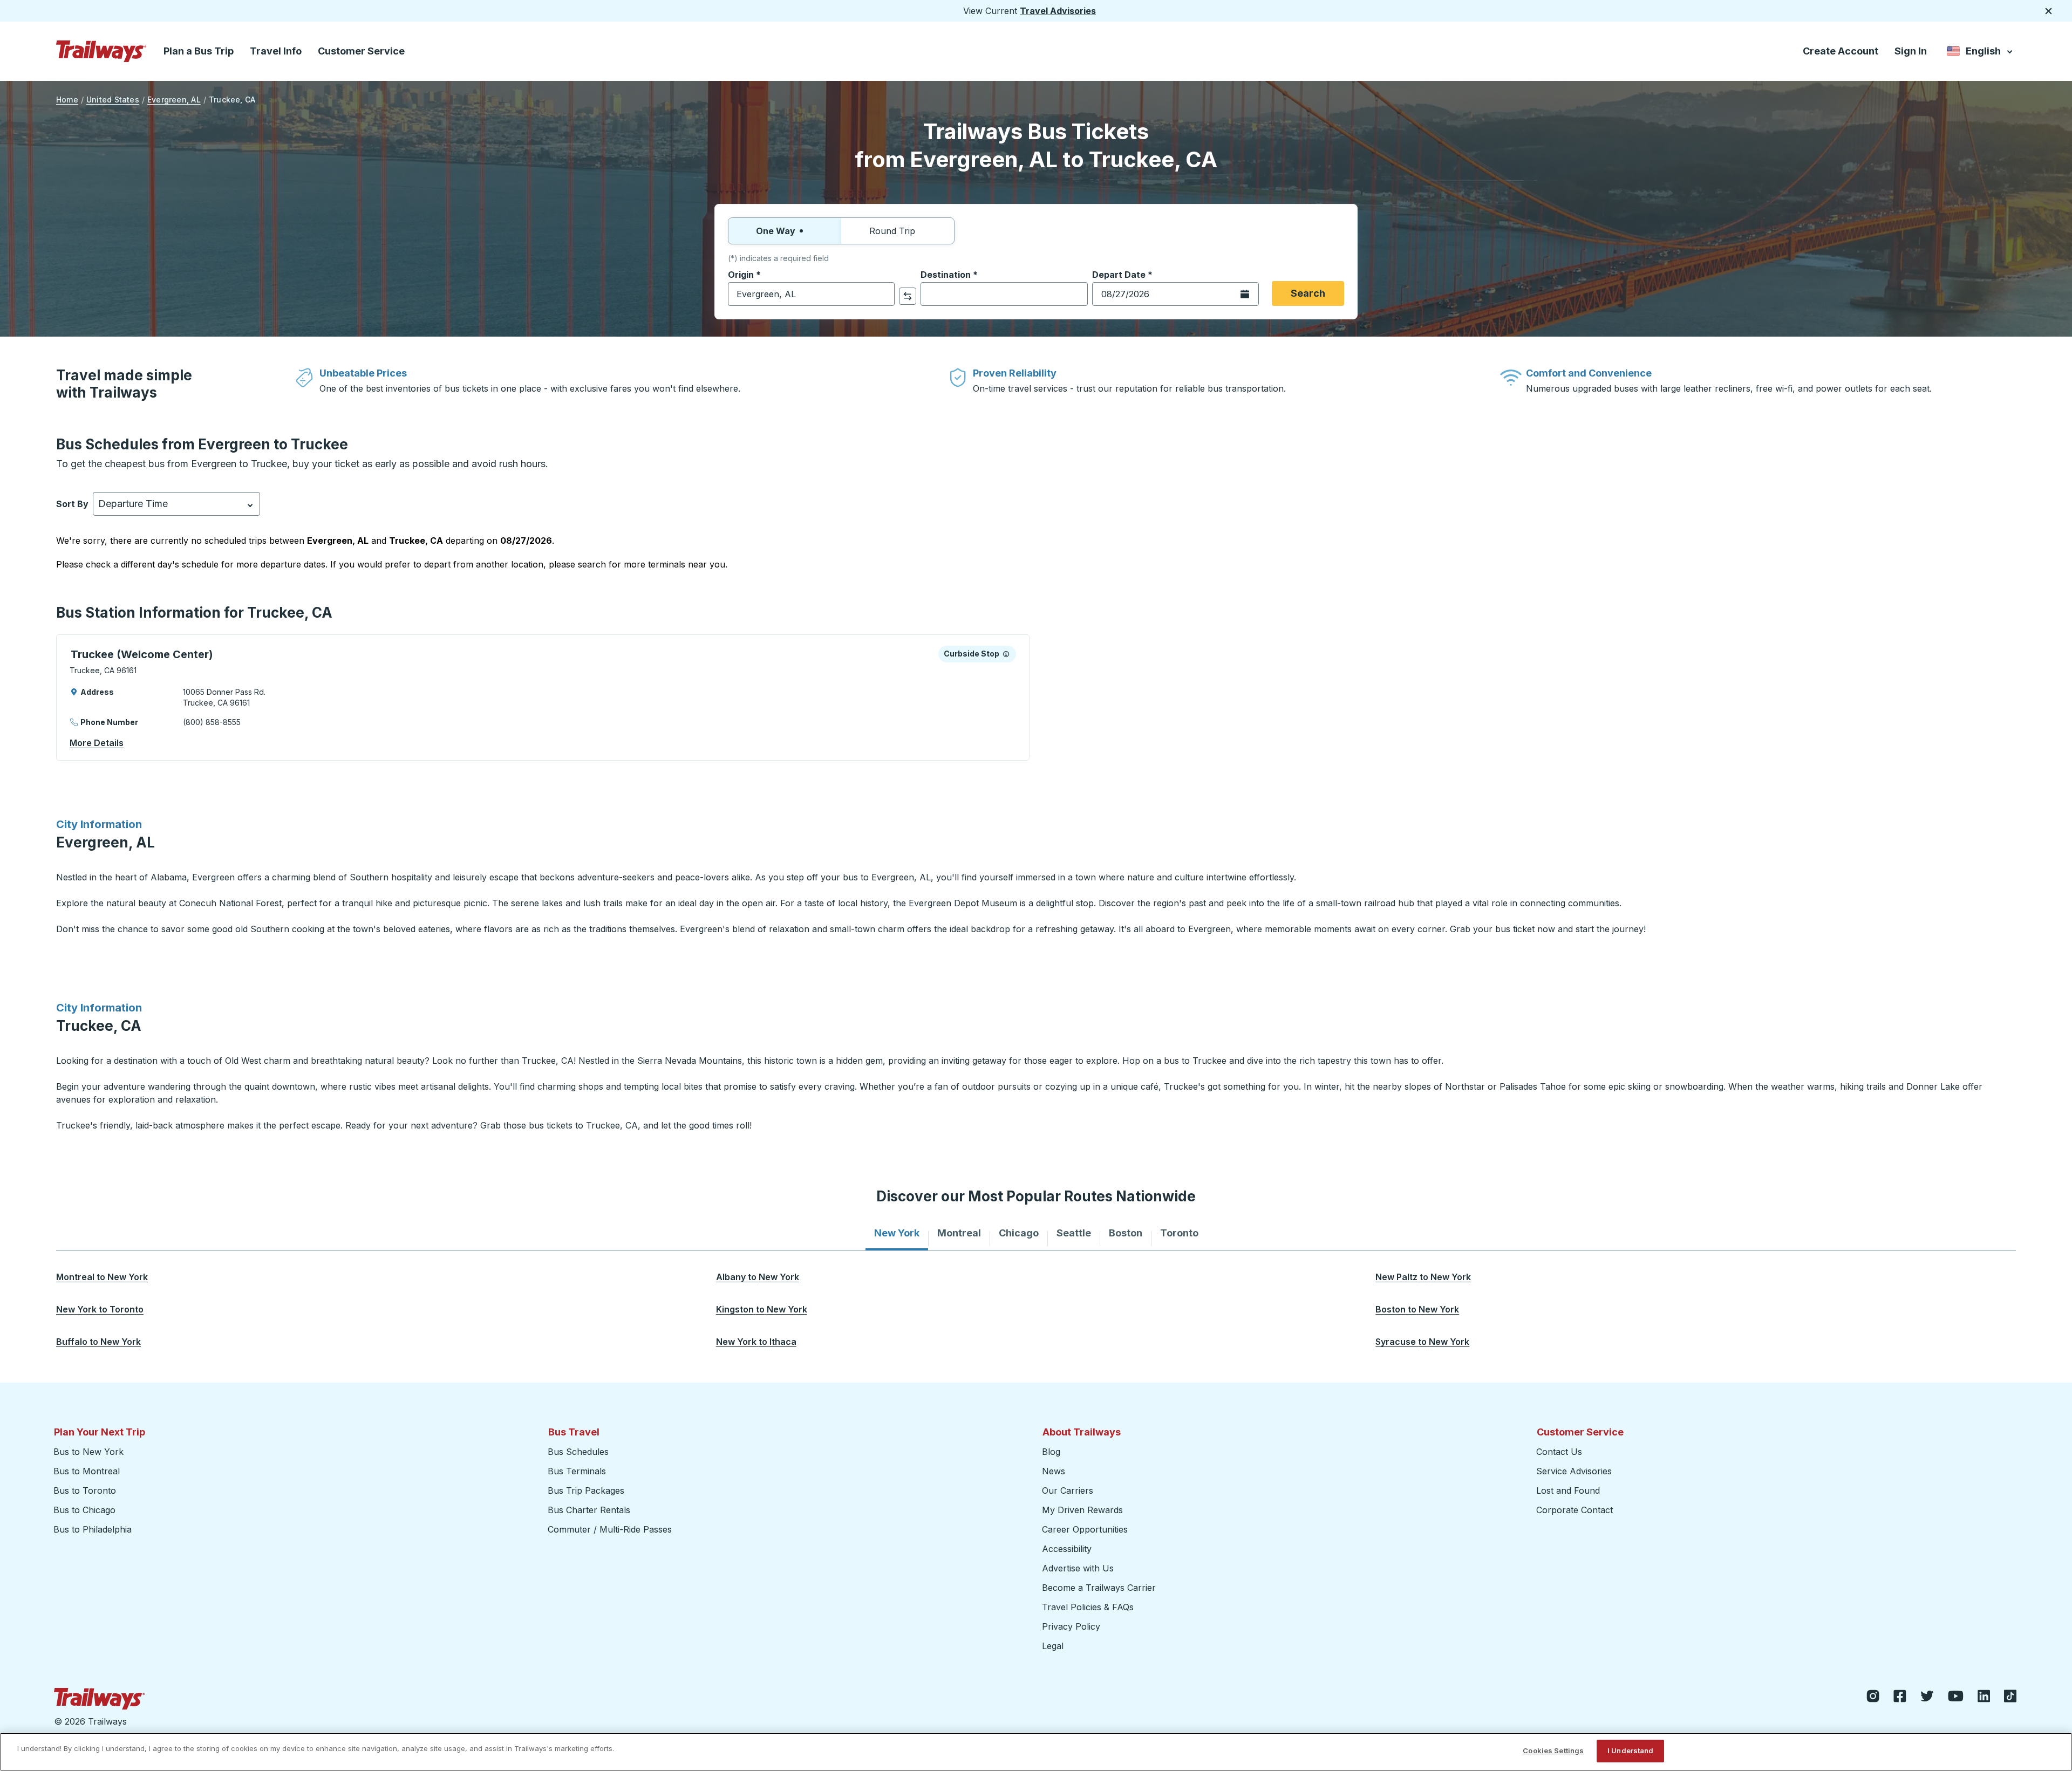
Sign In (1911, 51)
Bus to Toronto (85, 1490)
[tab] (897, 1233)
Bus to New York (88, 1452)
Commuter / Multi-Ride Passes (610, 1529)
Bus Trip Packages (586, 1490)
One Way (776, 231)
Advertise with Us (1078, 1568)
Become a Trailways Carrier (1100, 1588)
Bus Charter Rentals (589, 1510)
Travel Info (276, 51)
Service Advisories (1574, 1471)
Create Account (1841, 51)
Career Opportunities (1085, 1529)
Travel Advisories (1058, 11)
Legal (1053, 1646)
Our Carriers (1068, 1490)
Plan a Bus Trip (199, 51)
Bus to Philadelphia (93, 1529)
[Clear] (883, 294)
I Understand (1631, 1751)
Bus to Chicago (84, 1510)
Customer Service (361, 51)
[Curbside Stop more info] (1006, 654)
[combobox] (811, 294)
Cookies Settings (1553, 1751)
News (1054, 1471)
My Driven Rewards (1082, 1510)
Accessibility (1067, 1549)
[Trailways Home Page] (101, 51)
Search (1308, 293)
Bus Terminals (577, 1471)
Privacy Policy (1071, 1626)
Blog (1051, 1452)
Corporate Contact (1575, 1510)
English (1981, 53)
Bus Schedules (578, 1452)
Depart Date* (1122, 275)
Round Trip (892, 231)
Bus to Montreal (87, 1471)
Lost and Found (1568, 1490)
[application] (543, 698)
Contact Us (1559, 1452)
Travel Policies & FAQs (1088, 1607)
